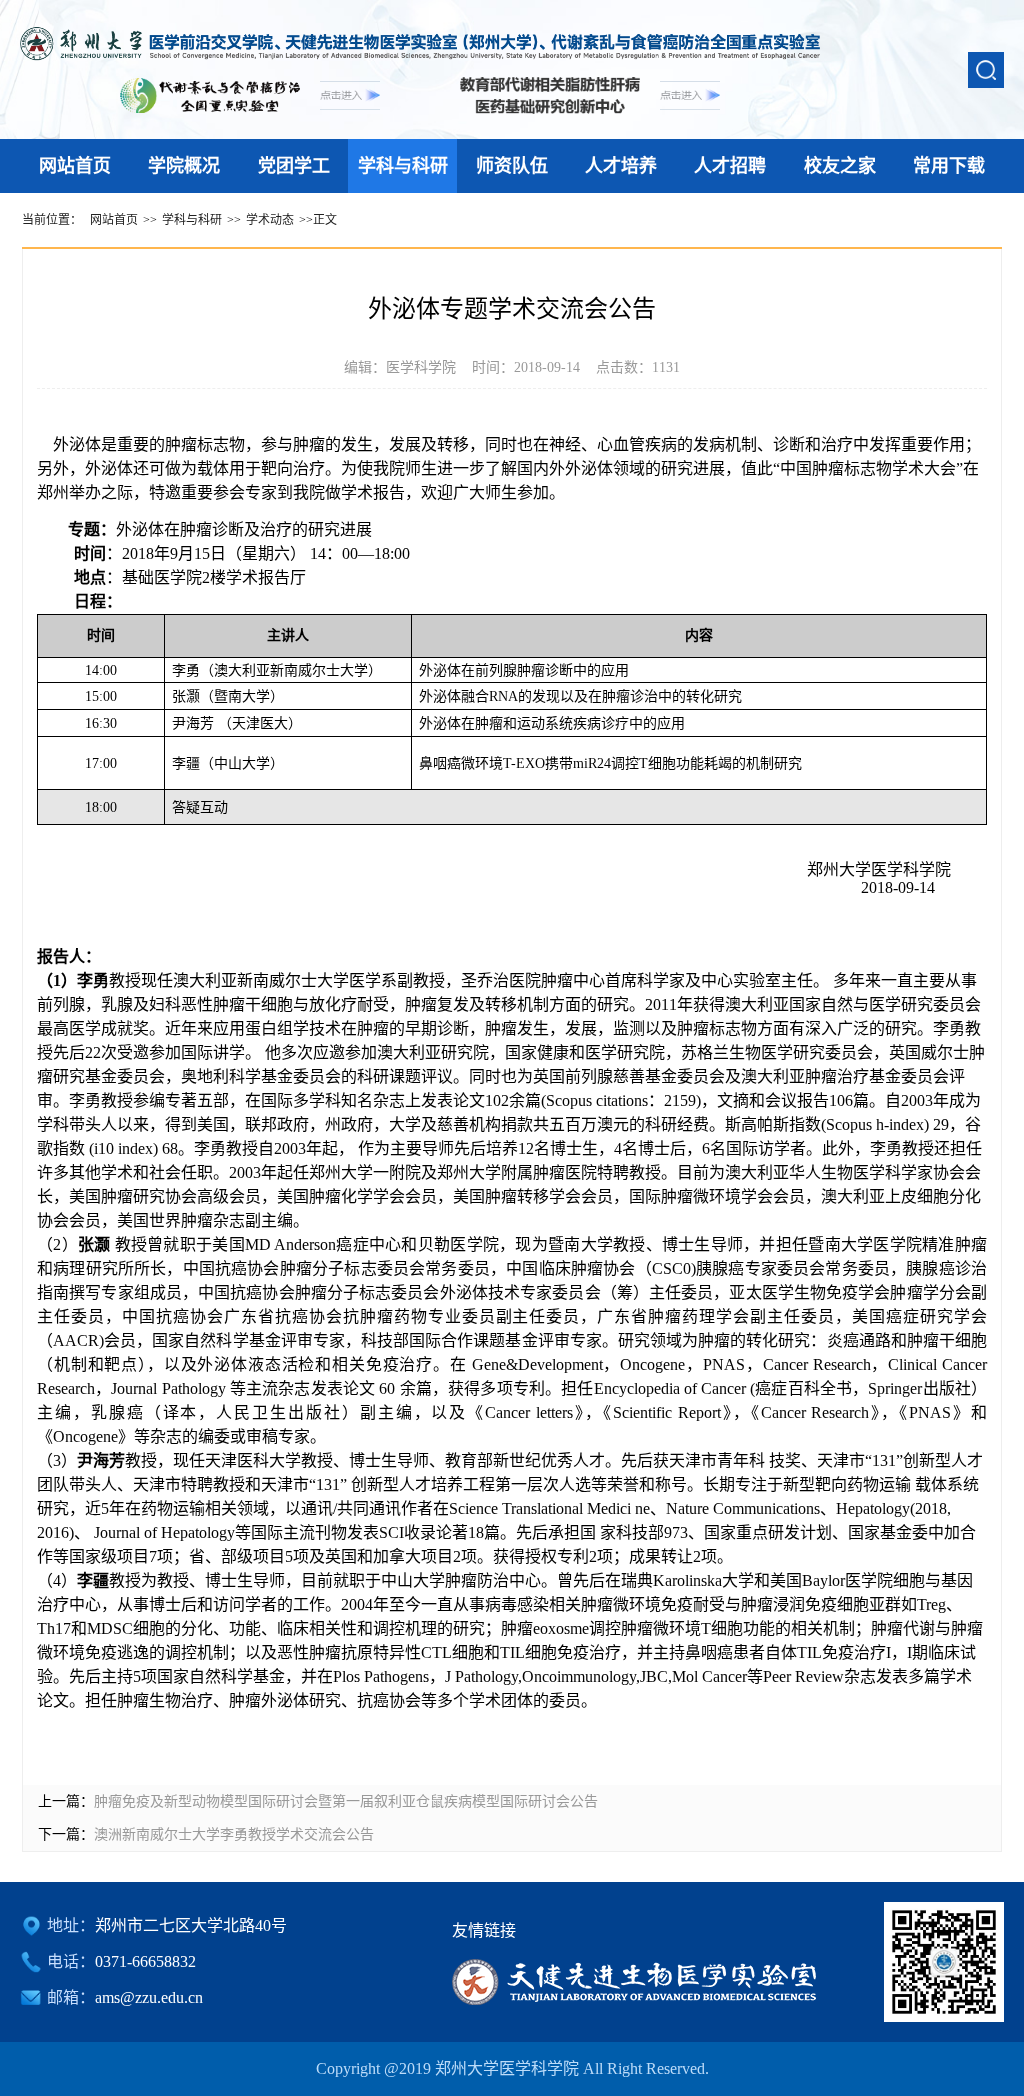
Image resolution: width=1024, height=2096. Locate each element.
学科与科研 (403, 166)
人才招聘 (730, 166)
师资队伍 (512, 166)
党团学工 (294, 166)
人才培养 (621, 166)
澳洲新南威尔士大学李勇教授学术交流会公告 (234, 1834)
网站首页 (75, 166)
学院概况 (184, 166)
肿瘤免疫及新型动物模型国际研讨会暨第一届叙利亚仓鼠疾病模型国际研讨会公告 (346, 1801)
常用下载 (949, 166)
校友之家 (840, 166)
